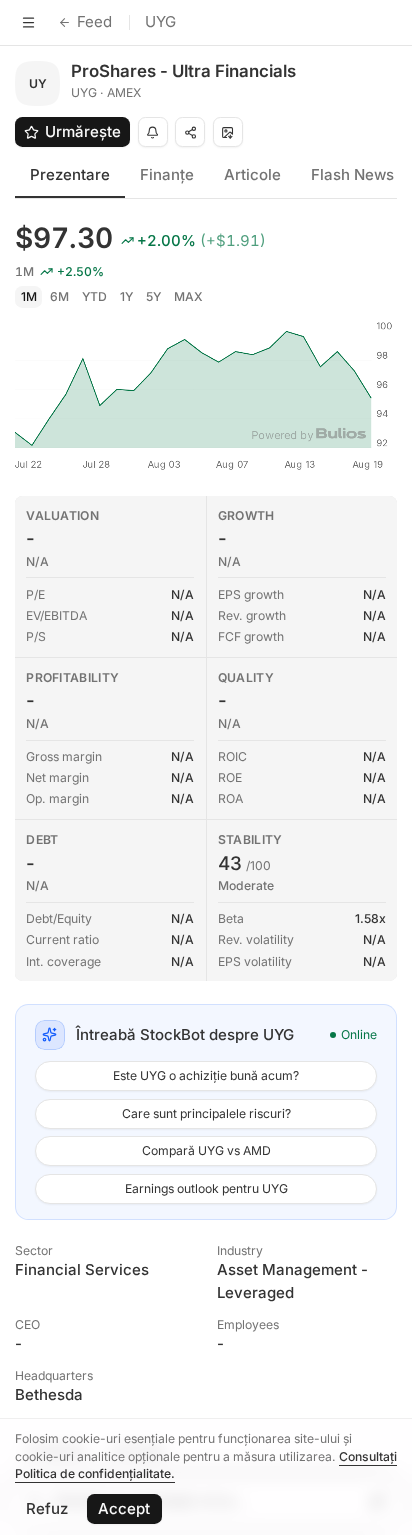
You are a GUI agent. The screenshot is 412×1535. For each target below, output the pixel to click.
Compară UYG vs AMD (206, 1150)
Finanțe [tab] (167, 174)
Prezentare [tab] (70, 174)
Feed (94, 21)
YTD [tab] (94, 296)
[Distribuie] (190, 132)
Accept (124, 1508)
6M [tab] (59, 296)
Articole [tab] (252, 174)
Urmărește (83, 131)
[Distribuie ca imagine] (228, 132)
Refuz (47, 1508)
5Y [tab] (153, 296)
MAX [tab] (188, 296)
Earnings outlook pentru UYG (206, 1188)
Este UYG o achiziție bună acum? (206, 1075)
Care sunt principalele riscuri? (206, 1113)
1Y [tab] (126, 296)
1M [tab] (29, 296)
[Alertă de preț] (153, 132)
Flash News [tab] (352, 174)
